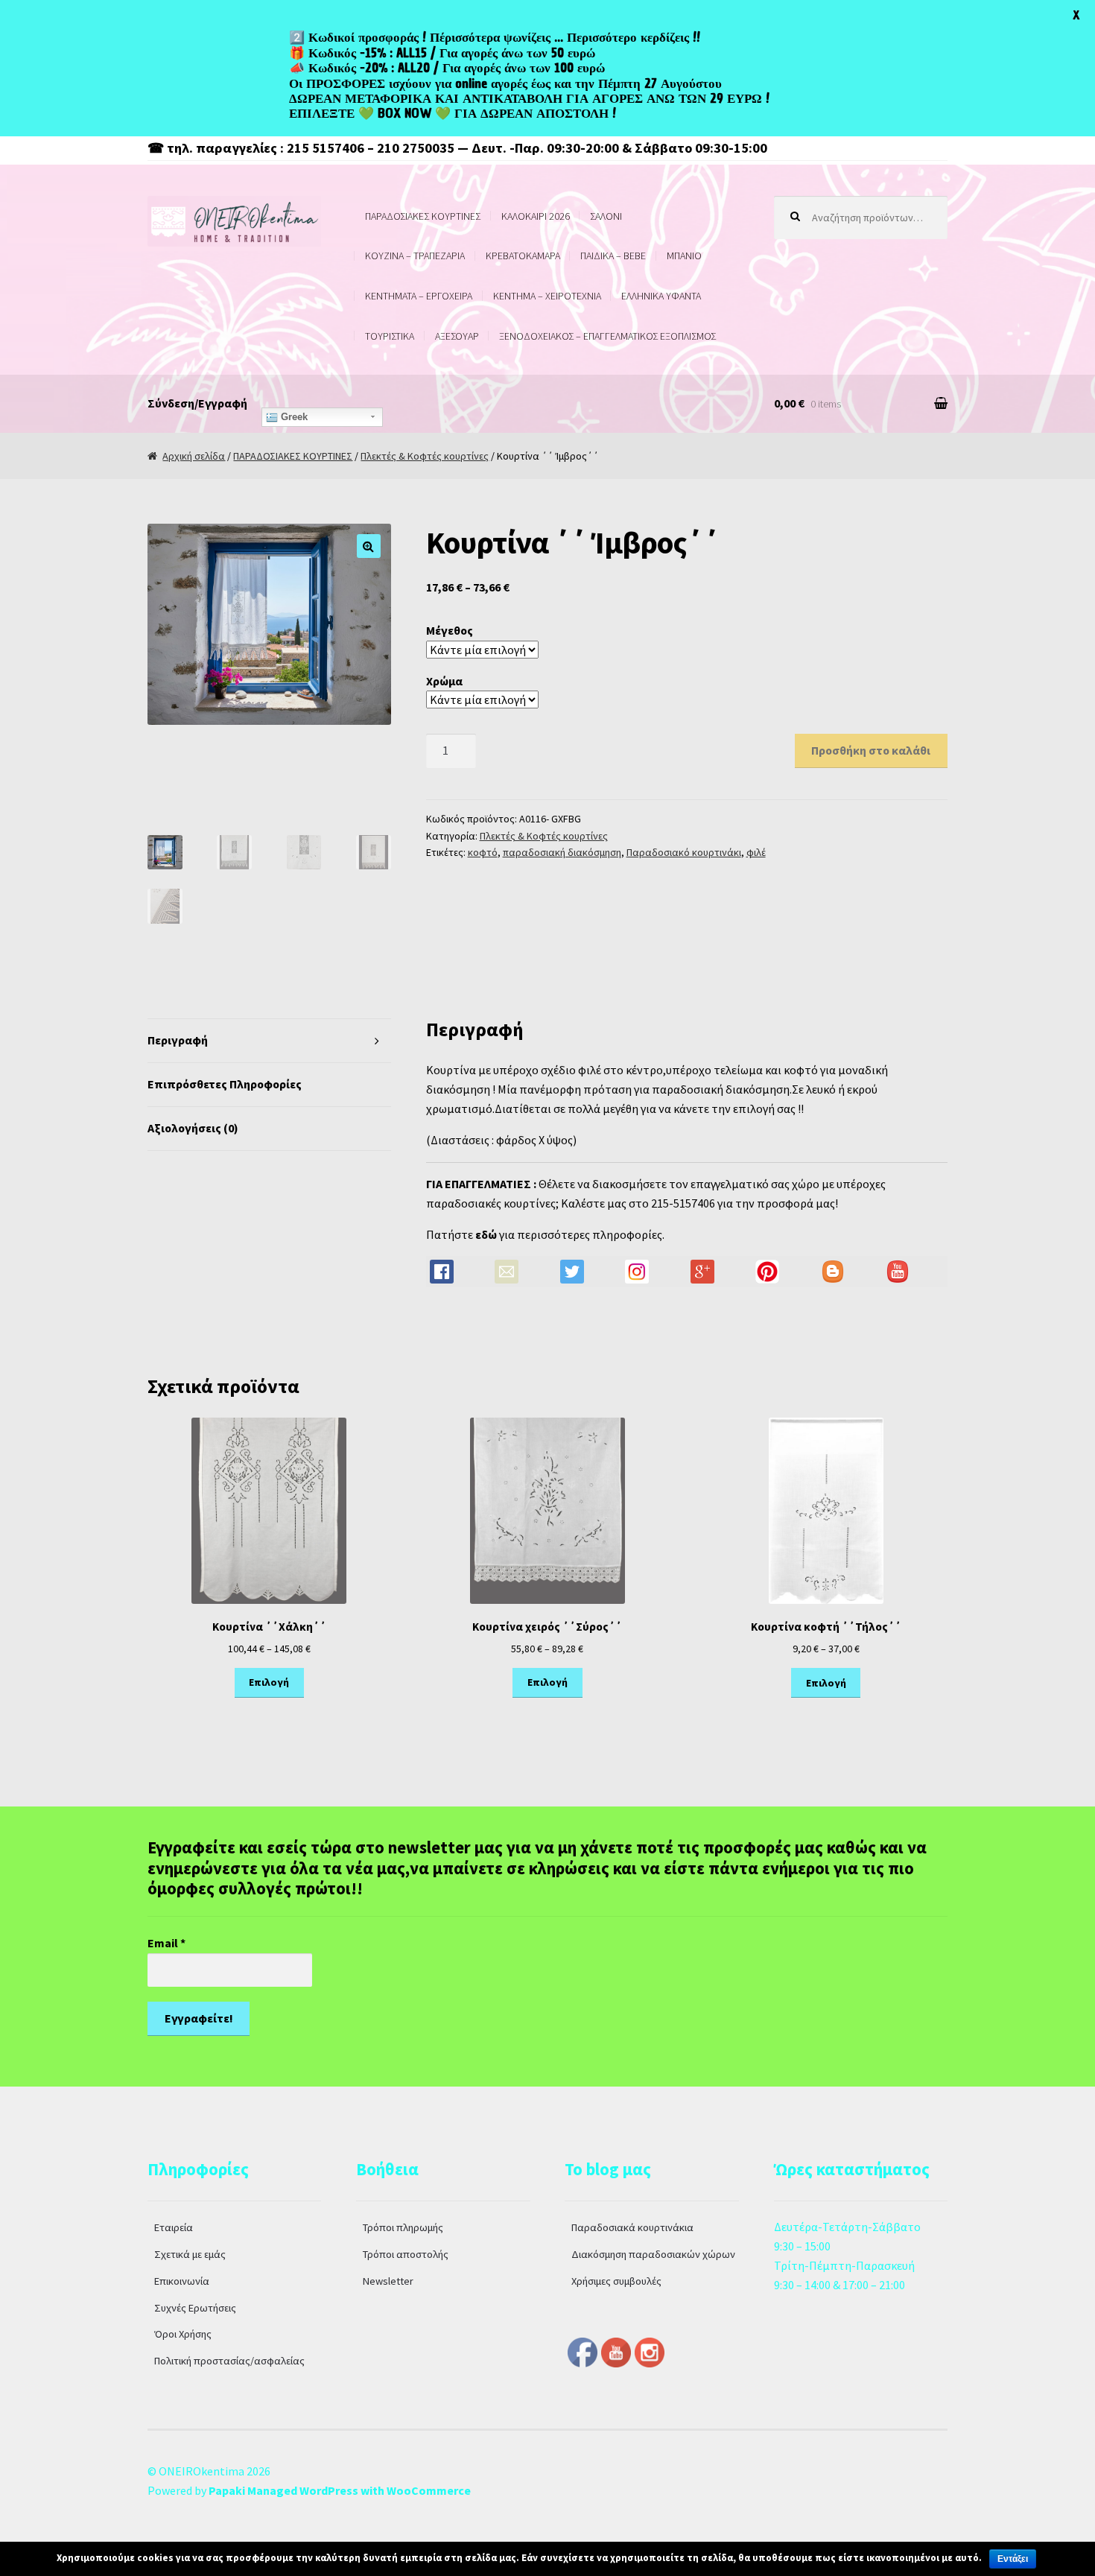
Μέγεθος (450, 630)
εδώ (486, 1234)
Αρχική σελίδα (194, 456)
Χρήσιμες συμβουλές (616, 2281)
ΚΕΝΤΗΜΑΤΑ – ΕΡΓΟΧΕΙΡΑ (419, 296)
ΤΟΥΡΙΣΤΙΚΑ (390, 336)
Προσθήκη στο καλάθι (871, 750)
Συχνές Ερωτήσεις (195, 2308)
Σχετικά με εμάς (190, 2254)
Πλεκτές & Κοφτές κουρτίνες (425, 456)
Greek (293, 417)
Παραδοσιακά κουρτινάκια (632, 2227)
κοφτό (483, 852)
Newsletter (388, 2281)
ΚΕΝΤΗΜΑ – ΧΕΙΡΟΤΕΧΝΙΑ (547, 296)
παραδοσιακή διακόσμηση (562, 852)
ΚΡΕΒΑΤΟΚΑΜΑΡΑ (523, 256)
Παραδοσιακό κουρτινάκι (684, 852)
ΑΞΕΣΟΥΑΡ (457, 336)
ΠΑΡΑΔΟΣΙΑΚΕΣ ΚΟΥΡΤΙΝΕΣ (423, 216)
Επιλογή (269, 1682)
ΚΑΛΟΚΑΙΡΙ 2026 (536, 216)
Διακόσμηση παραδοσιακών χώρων (653, 2254)
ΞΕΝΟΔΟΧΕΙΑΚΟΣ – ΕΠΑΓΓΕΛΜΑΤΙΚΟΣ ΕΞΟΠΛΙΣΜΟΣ (607, 336)
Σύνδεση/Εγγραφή (197, 403)
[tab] (269, 1041)
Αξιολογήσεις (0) (193, 1128)
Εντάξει (1013, 2559)
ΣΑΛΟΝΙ (606, 216)
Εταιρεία (174, 2227)
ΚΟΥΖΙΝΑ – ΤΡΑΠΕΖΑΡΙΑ (415, 256)
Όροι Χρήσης (183, 2334)
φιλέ (756, 852)
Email (166, 1943)
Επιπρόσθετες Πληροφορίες (225, 1084)
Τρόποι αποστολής (406, 2254)
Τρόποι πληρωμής (403, 2227)
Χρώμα (444, 681)
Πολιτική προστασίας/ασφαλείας (229, 2361)
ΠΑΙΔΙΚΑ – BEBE (613, 256)
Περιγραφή (178, 1040)
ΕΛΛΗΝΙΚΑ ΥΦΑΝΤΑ (661, 296)
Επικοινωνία (182, 2281)
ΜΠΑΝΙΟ (684, 256)
